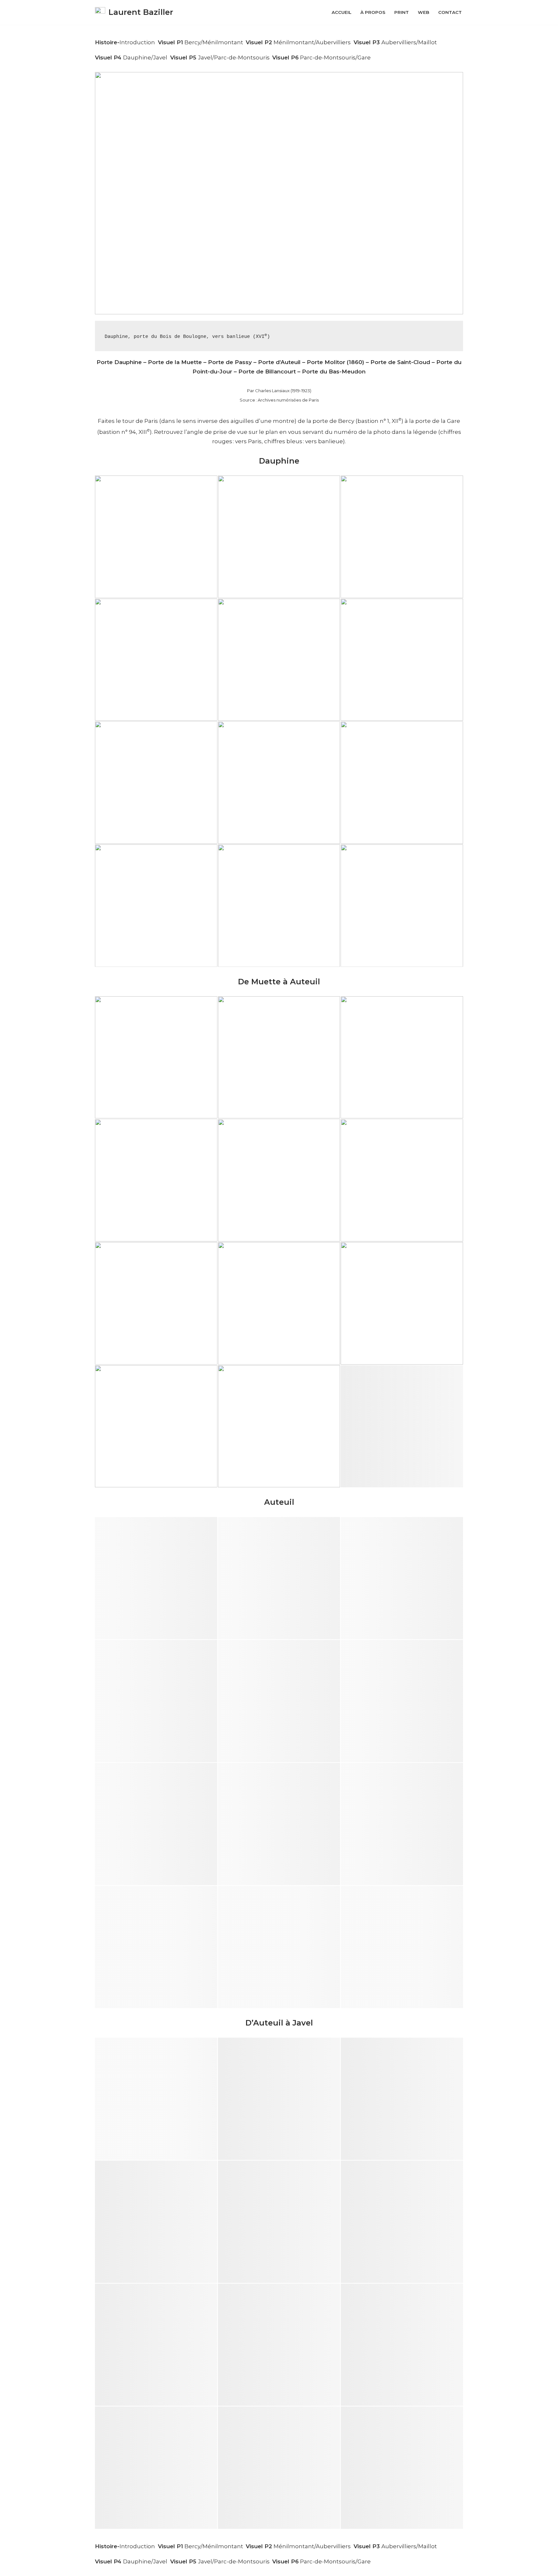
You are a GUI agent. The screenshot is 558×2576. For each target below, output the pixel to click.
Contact (450, 12)
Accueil (341, 12)
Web (424, 12)
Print (402, 12)
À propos (373, 12)
